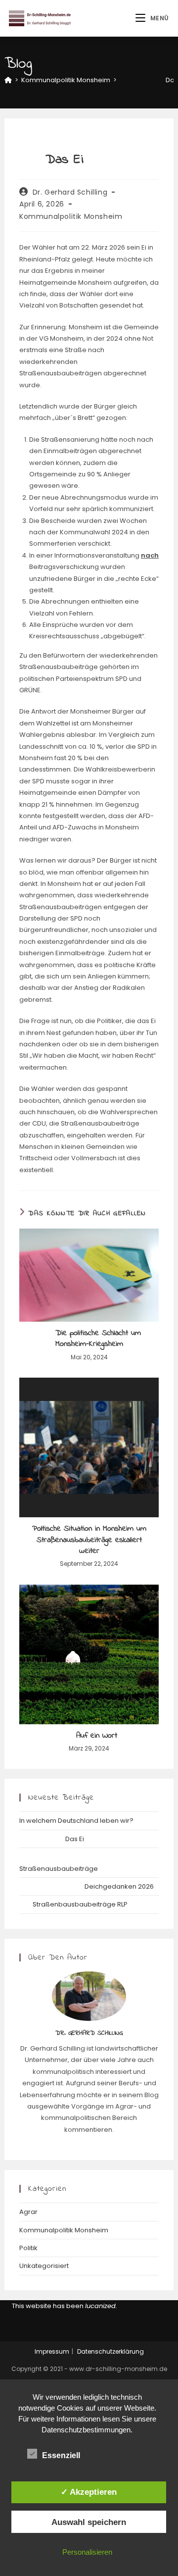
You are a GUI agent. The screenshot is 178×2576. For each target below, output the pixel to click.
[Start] (8, 80)
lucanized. (101, 2306)
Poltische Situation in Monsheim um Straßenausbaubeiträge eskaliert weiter (89, 1540)
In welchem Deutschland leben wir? (76, 1821)
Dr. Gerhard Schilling (70, 192)
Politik (28, 2248)
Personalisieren (87, 2552)
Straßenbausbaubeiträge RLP (73, 1904)
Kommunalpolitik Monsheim (71, 216)
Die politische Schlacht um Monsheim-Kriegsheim (89, 1339)
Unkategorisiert (44, 2266)
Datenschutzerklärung (111, 2351)
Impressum (52, 2351)
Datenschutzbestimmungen (86, 2430)
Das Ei (52, 1839)
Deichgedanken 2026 (87, 1886)
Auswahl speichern (89, 2522)
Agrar (28, 2212)
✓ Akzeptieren (89, 2492)
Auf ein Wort (89, 1736)
